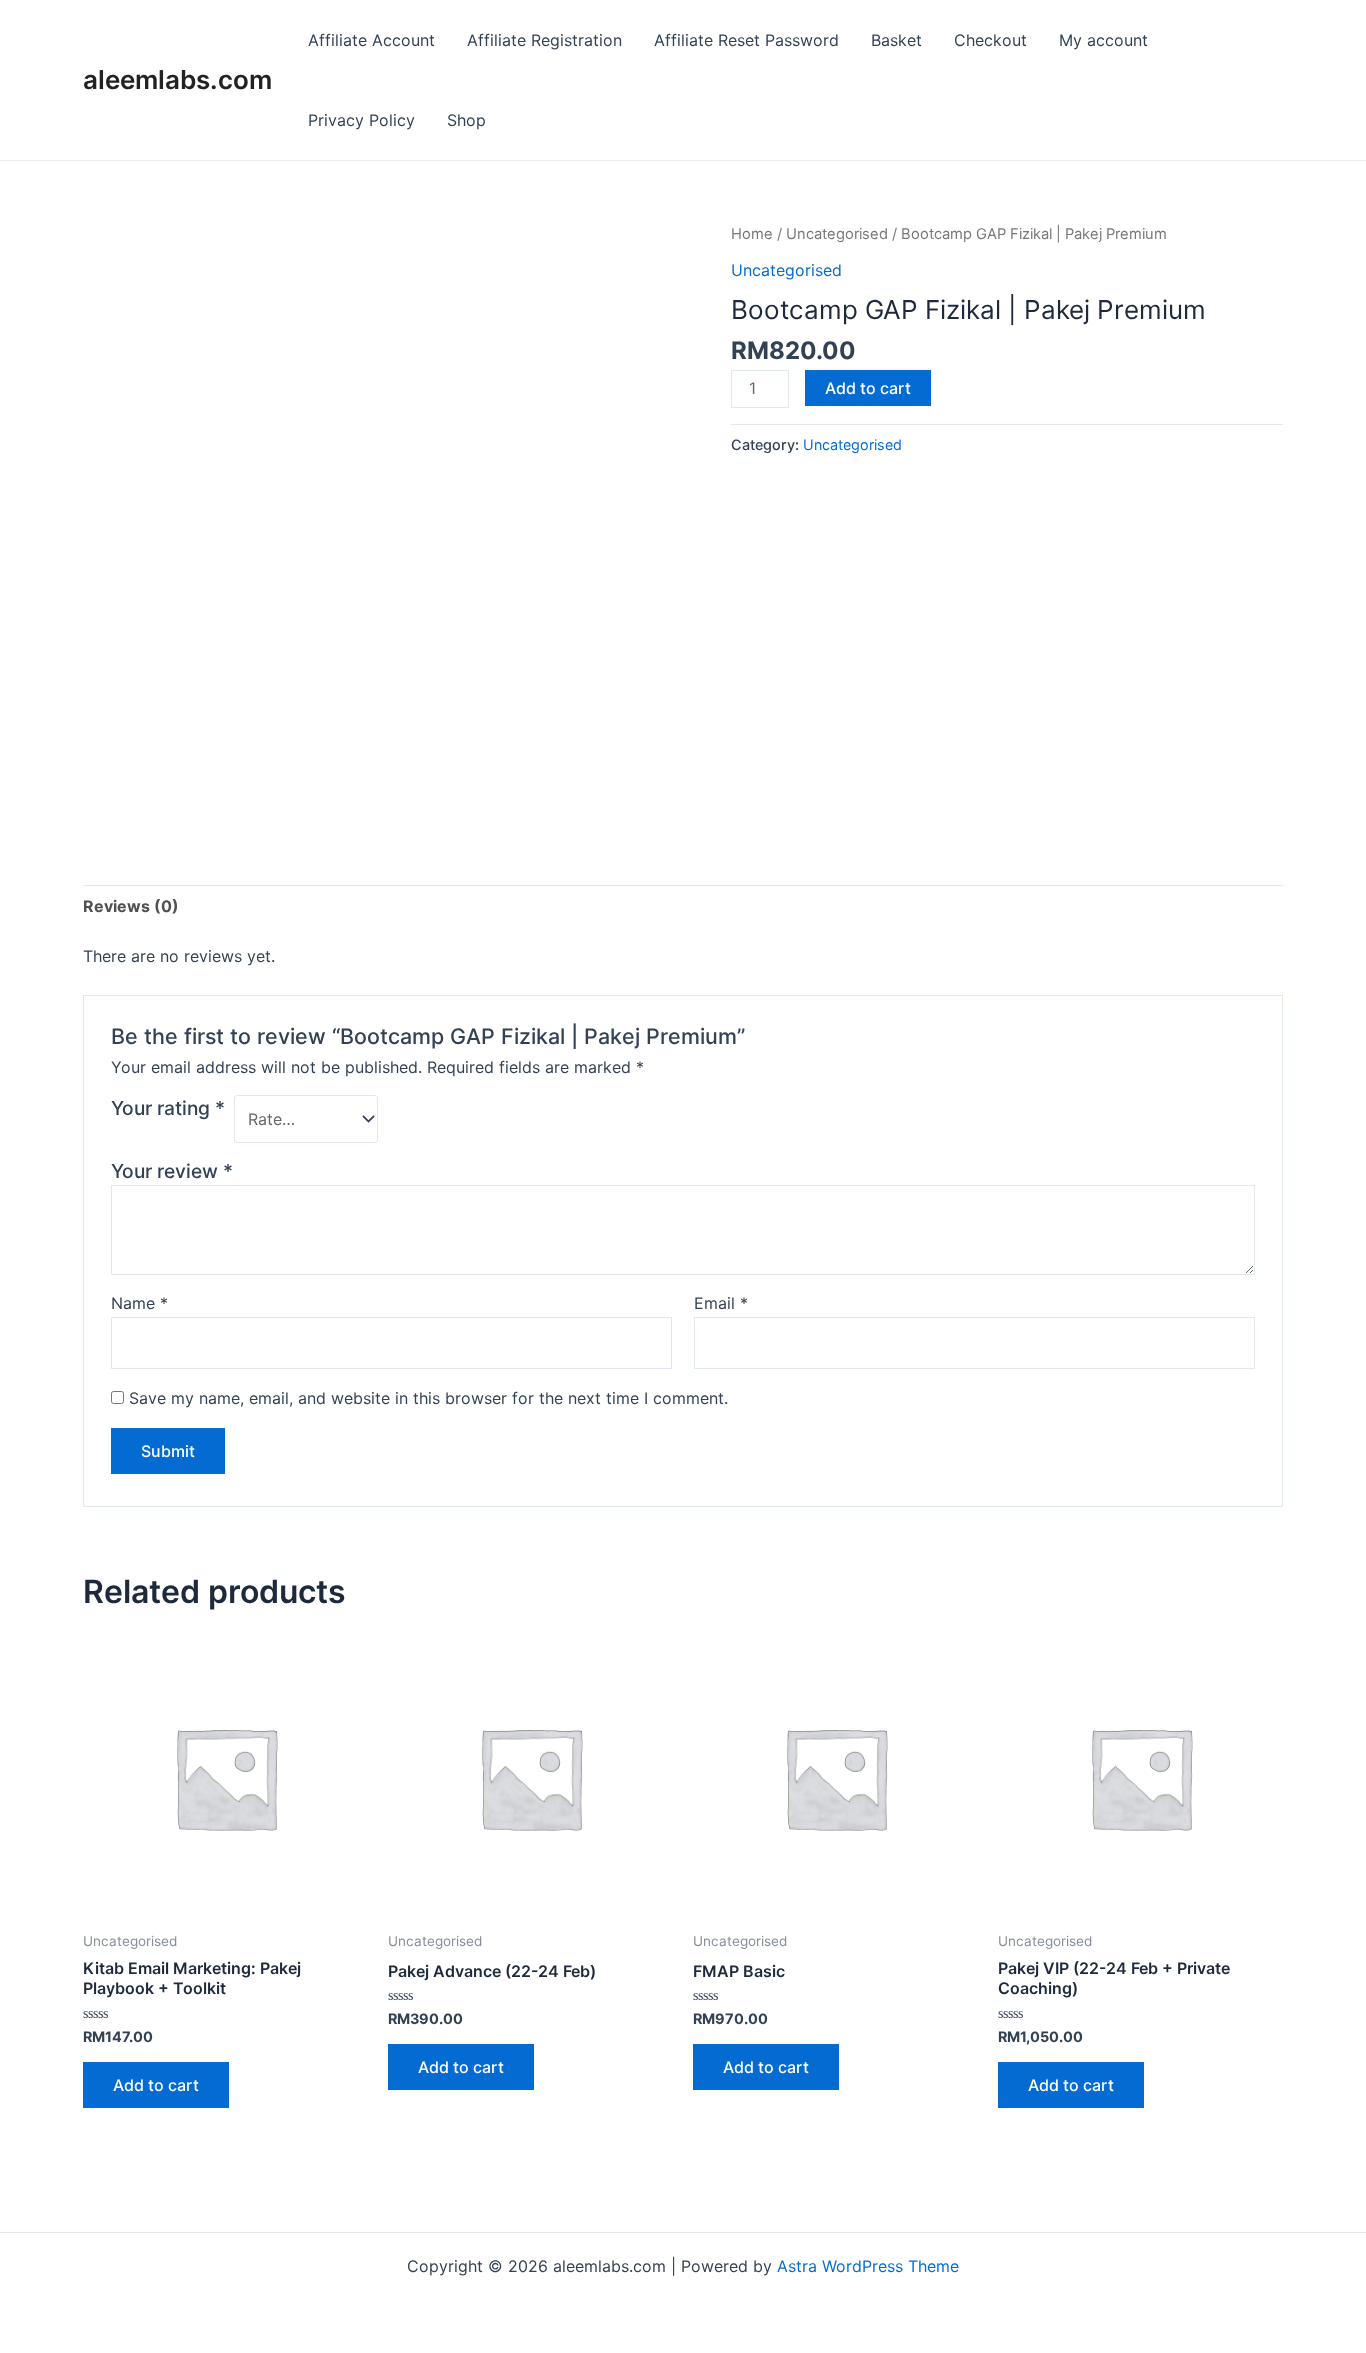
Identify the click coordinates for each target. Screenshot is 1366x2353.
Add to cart (868, 388)
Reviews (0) (131, 906)
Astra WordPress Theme (868, 2266)
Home (752, 234)
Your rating (168, 1108)
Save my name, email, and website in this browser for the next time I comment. (428, 1398)
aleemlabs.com (177, 79)
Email (721, 1303)
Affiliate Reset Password (746, 40)
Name (139, 1303)
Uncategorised (837, 234)
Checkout (990, 40)
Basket (896, 40)
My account (1103, 40)
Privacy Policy (361, 120)
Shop (466, 120)
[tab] (131, 906)
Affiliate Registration (544, 40)
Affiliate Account (371, 40)
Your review (172, 1171)
